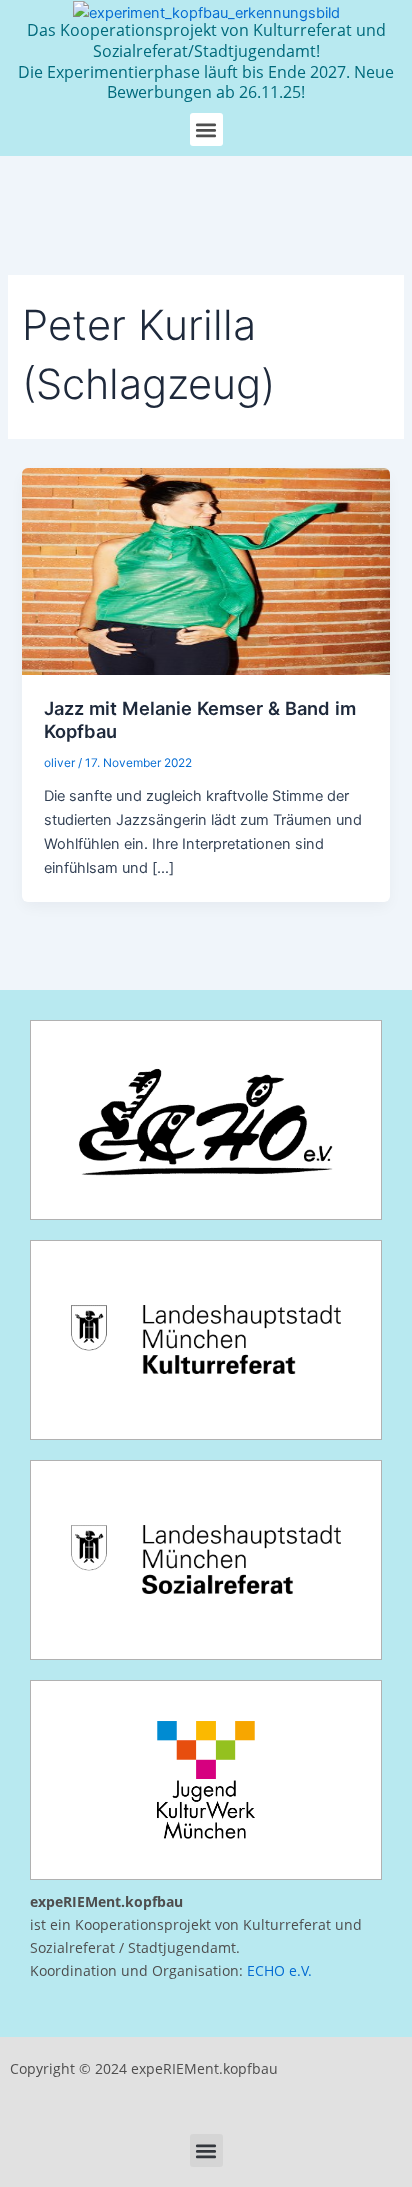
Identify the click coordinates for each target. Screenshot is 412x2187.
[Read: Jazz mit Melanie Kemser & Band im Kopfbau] (205, 571)
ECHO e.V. (279, 1970)
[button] (206, 129)
